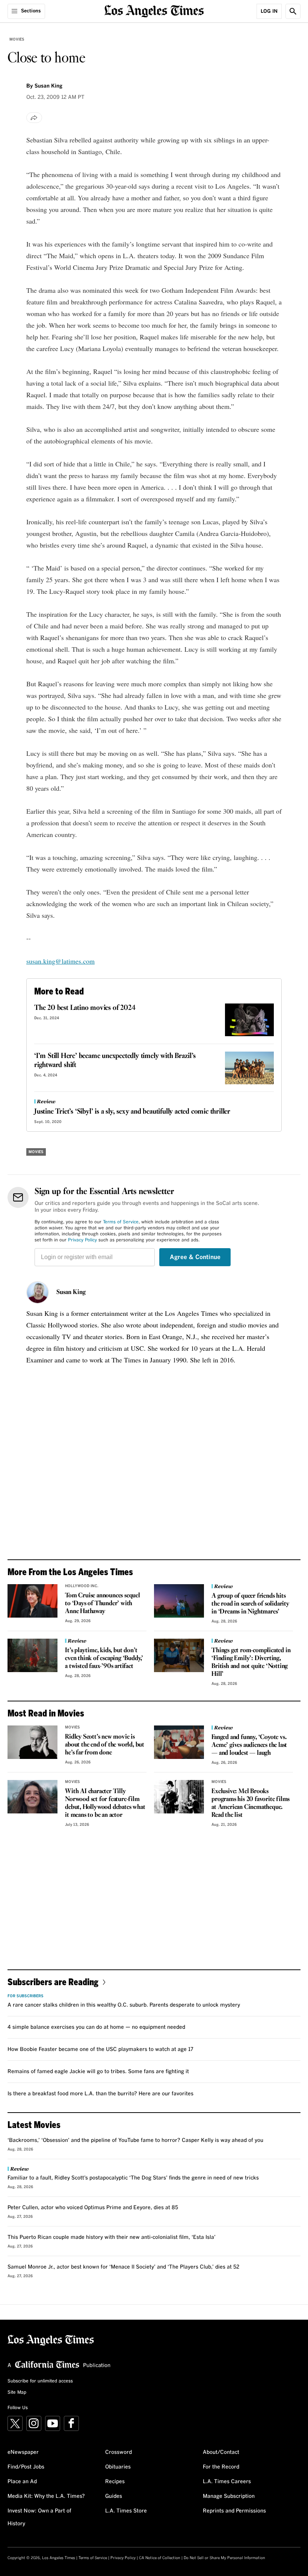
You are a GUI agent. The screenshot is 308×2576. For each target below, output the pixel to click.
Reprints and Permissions (234, 2511)
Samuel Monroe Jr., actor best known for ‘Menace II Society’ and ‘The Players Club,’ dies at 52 (123, 2267)
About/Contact (221, 2452)
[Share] (34, 118)
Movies (17, 39)
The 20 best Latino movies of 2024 (85, 1008)
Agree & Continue (195, 1257)
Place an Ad (22, 2482)
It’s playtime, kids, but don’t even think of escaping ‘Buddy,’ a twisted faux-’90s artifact (104, 1658)
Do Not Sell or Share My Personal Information (224, 2558)
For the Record (221, 2467)
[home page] (154, 10)
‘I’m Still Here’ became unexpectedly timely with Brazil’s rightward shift (115, 1061)
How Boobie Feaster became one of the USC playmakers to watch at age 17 (100, 2049)
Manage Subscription (229, 2496)
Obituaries (118, 2467)
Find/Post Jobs (26, 2467)
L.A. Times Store (126, 2511)
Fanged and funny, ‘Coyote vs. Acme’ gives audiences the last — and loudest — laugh (249, 1745)
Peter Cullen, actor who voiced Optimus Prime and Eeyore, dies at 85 (93, 2208)
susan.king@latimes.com (60, 961)
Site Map (17, 2393)
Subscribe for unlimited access (40, 2381)
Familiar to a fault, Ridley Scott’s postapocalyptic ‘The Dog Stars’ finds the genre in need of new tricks (133, 2178)
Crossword (119, 2452)
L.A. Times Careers (227, 2482)
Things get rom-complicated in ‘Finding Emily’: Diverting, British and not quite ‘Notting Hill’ (251, 1662)
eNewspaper (23, 2452)
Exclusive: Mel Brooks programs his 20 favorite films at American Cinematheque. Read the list (251, 1803)
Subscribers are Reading (53, 1982)
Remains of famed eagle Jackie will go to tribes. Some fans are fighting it (98, 2072)
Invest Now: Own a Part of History (39, 2517)
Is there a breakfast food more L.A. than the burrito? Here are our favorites (100, 2094)
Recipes (115, 2482)
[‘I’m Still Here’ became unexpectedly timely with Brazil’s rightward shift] (249, 1068)
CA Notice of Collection (160, 2558)
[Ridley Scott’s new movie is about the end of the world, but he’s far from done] (32, 1742)
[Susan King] (38, 1293)
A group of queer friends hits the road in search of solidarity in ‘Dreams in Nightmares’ (250, 1604)
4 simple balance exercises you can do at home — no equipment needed (96, 2027)
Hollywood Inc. (82, 1586)
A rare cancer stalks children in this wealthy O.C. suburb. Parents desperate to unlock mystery (124, 2005)
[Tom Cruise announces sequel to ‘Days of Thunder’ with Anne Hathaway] (32, 1601)
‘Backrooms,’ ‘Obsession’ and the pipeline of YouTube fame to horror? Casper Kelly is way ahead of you (135, 2140)
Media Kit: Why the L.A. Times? (46, 2496)
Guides (114, 2496)
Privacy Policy (82, 1240)
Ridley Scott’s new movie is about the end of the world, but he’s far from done (105, 1745)
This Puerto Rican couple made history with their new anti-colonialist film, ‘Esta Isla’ (112, 2237)
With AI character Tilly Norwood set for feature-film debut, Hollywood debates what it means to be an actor (105, 1803)
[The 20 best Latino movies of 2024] (249, 1020)
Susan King (71, 1293)
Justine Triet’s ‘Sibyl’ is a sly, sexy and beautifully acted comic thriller (132, 1112)
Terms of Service (121, 1222)
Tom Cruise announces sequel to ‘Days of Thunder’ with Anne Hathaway (103, 1604)
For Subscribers (26, 1996)
